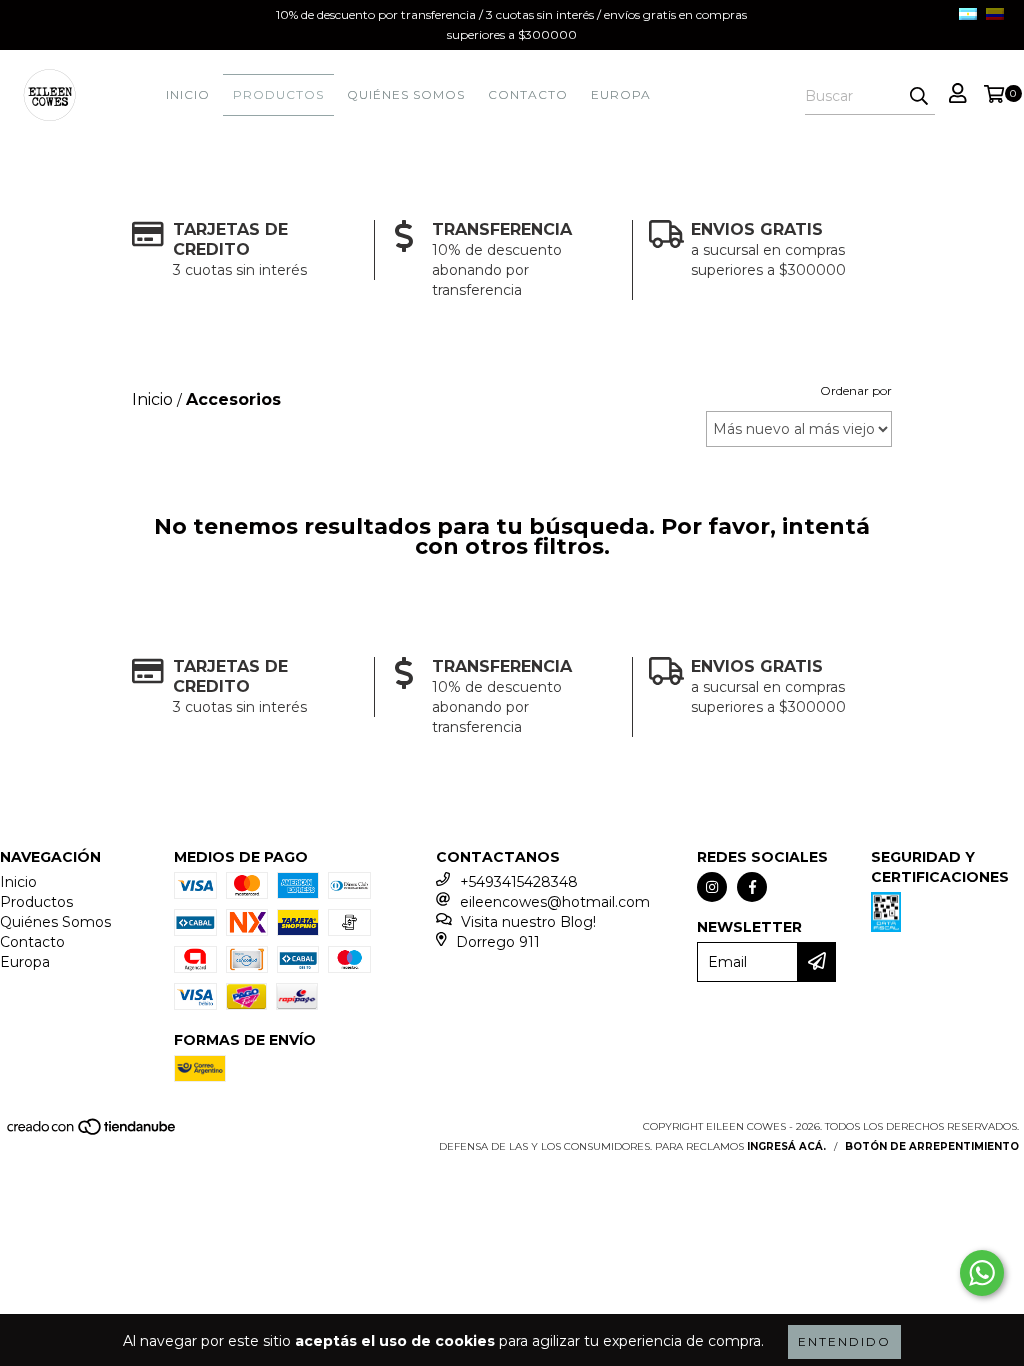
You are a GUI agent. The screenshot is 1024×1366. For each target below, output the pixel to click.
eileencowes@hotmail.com (555, 902)
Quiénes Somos (406, 94)
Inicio (188, 94)
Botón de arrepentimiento (932, 1146)
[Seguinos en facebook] (752, 887)
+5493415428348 (519, 882)
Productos (278, 94)
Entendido (844, 1341)
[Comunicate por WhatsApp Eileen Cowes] (982, 1273)
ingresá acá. (786, 1146)
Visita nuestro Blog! (528, 922)
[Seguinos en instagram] (712, 887)
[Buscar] (919, 97)
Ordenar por (856, 390)
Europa (621, 94)
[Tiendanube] (92, 1132)
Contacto (528, 94)
